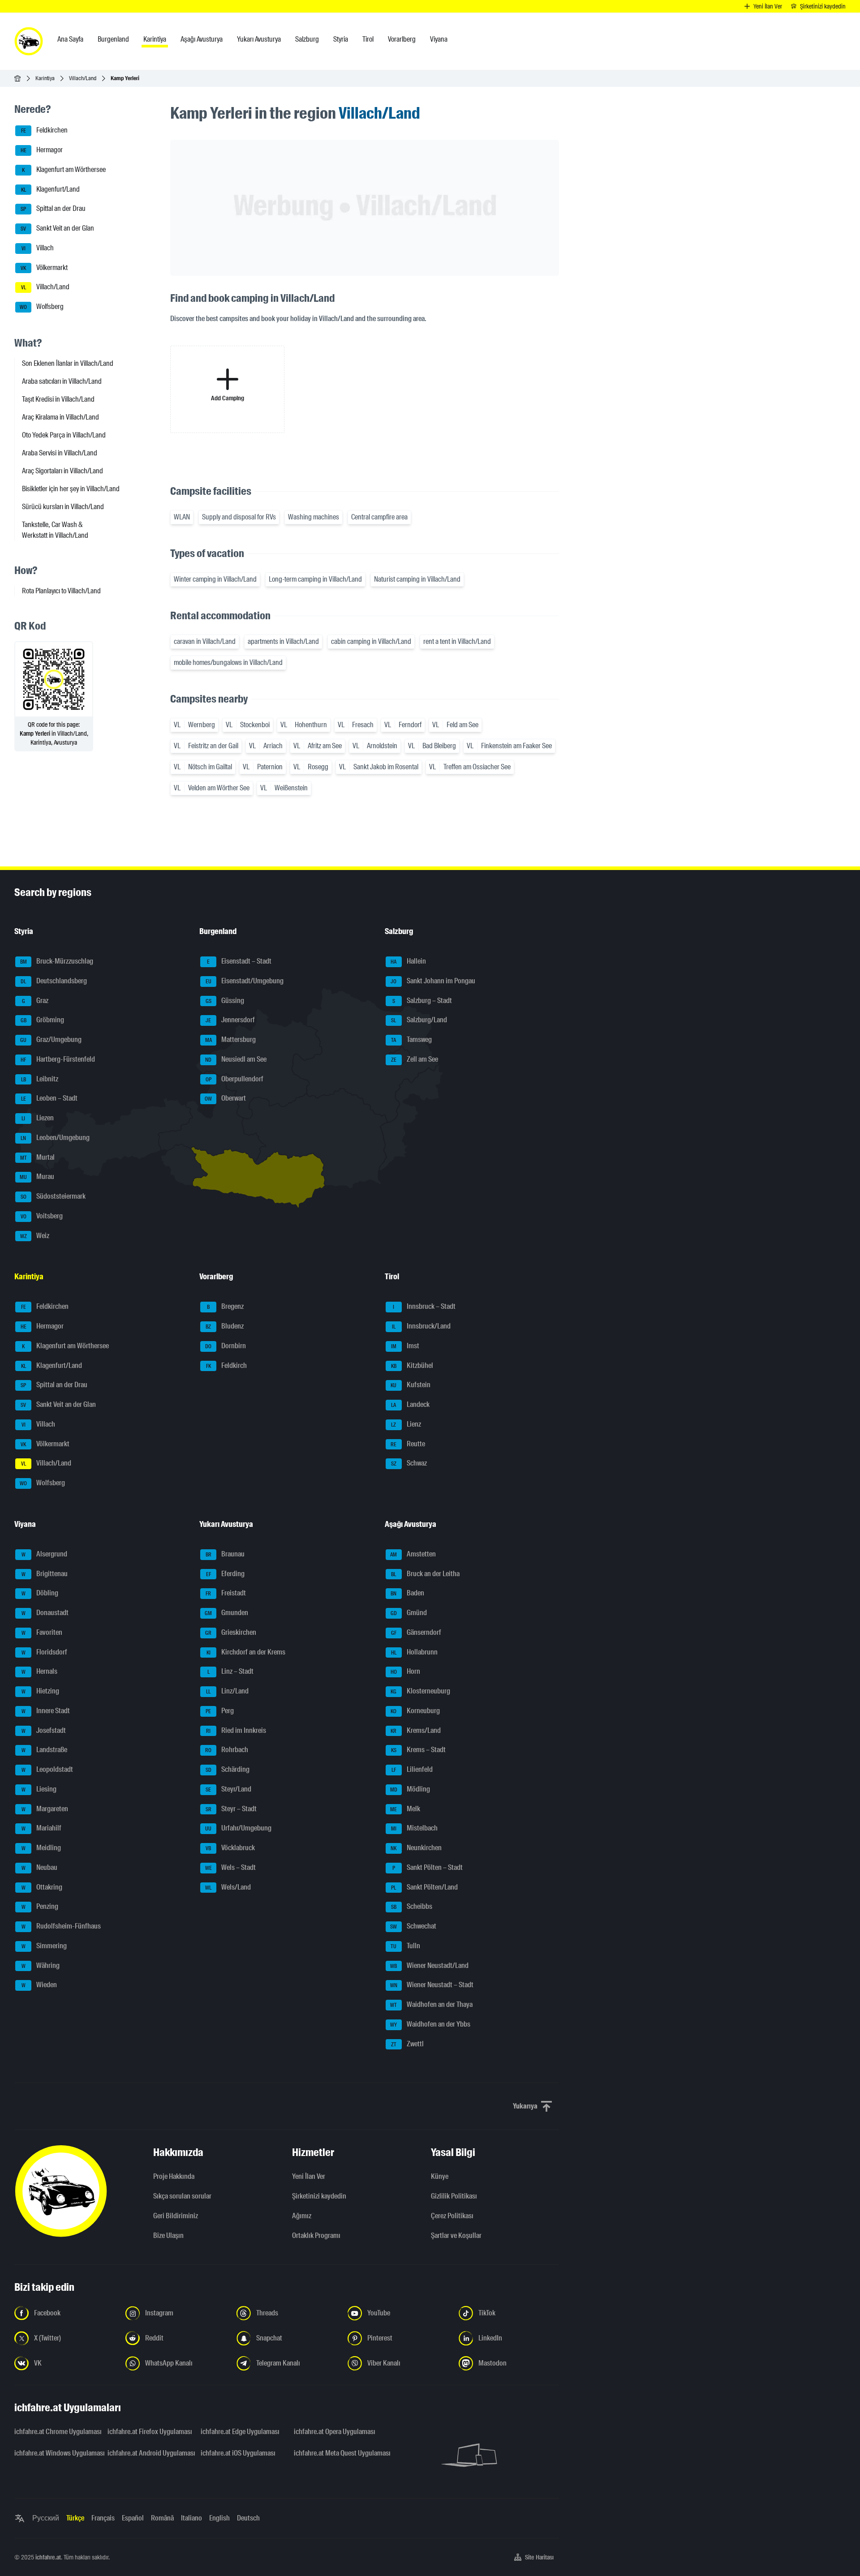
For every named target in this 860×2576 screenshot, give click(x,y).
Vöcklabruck (230, 1848)
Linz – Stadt (231, 1672)
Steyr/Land (228, 1789)
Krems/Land (416, 1730)
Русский (46, 2518)
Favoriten (42, 1632)
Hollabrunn (414, 1652)
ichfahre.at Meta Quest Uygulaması (335, 2453)
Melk (405, 1809)
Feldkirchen (45, 131)
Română (162, 2518)
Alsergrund (45, 1554)
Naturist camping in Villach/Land (417, 579)
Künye (440, 2176)
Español (133, 2518)
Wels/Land (228, 1887)
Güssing (225, 1001)
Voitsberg (42, 1216)
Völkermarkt (44, 268)
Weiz (35, 1236)
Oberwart (225, 1099)
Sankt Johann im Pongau (433, 981)
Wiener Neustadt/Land (429, 1965)
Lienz (406, 1424)
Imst (405, 1346)
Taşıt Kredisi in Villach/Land (58, 399)
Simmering (44, 1946)
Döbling (40, 1593)
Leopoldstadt (47, 1769)
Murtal (38, 1157)
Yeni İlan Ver (309, 2176)
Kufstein (411, 1385)
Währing (41, 1965)
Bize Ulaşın (168, 2235)
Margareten (45, 1809)
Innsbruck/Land (421, 1326)
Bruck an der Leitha (425, 1574)
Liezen (38, 1118)
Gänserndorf (416, 1632)
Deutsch (248, 2518)
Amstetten (413, 1554)
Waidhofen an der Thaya (431, 2004)
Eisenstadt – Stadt (239, 961)
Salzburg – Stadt (422, 1001)
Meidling (41, 1848)
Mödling (410, 1789)
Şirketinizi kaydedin (319, 2196)
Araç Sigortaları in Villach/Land (62, 471)
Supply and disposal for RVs (239, 517)
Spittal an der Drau (53, 209)
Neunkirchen (416, 1848)
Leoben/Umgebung (55, 1138)
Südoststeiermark (53, 1196)
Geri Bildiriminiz (176, 2216)
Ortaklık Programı (316, 2235)
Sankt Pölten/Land (424, 1887)
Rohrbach (227, 1750)
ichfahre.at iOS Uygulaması (238, 2453)
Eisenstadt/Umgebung (245, 981)
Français (103, 2518)
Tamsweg (411, 1039)
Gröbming (43, 1020)
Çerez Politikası (452, 2216)
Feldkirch (227, 1365)
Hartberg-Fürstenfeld (58, 1059)
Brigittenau (45, 1574)
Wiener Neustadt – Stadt (432, 1985)
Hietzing (41, 1691)
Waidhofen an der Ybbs (430, 2024)
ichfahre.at (48, 2557)
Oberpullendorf (235, 1079)
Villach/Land (83, 78)
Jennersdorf (230, 1020)
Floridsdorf (45, 1652)
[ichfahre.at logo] (29, 41)
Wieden (39, 1985)
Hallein (408, 961)
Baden (407, 1593)
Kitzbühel (412, 1365)
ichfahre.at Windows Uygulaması (56, 2453)
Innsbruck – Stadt (424, 1307)
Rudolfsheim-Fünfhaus (61, 1926)
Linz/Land (227, 1691)
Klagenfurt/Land (51, 189)
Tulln (405, 1946)
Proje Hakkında (174, 2176)
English (219, 2518)
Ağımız (302, 2216)
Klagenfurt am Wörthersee (64, 169)
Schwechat (413, 1926)
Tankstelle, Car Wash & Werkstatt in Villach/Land (55, 530)
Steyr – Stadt (231, 1809)
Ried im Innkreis (236, 1730)
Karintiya (45, 78)
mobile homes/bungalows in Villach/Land (228, 662)
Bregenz (225, 1307)
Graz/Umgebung (51, 1039)
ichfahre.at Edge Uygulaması (240, 2432)
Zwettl (407, 2044)
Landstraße (45, 1750)
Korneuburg (415, 1711)
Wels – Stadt (231, 1867)
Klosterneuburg (420, 1691)
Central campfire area (379, 517)
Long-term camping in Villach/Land (315, 579)
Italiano (191, 2518)
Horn (405, 1672)
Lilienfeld (412, 1769)
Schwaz (409, 1464)
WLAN (182, 517)
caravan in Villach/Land (205, 641)
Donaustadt (45, 1613)
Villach (38, 248)
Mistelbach (414, 1828)
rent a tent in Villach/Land (457, 641)
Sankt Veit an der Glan (57, 228)
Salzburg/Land (419, 1020)
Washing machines (314, 517)
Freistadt (226, 1593)
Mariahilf (42, 1828)
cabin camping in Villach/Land (371, 641)
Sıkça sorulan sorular (182, 2196)
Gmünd (409, 1613)
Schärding (228, 1769)
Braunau (225, 1554)
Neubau (40, 1867)
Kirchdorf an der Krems (246, 1652)
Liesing (39, 1789)
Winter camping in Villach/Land (215, 579)
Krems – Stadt (418, 1750)
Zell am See (415, 1059)
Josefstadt (44, 1730)
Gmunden (226, 1613)
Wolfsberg (42, 306)
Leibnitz (40, 1079)
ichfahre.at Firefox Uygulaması (149, 2432)
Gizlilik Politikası (454, 2196)
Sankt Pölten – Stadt (428, 1867)
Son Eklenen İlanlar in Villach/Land (68, 363)
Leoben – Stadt (49, 1099)
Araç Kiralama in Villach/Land (60, 417)
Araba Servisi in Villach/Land (60, 453)
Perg (220, 1711)
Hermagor (42, 150)
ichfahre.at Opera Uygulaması (335, 2432)
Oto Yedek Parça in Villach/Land (64, 435)
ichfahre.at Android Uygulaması (149, 2453)
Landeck (410, 1404)
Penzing (40, 1907)
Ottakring (42, 1887)
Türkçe (75, 2518)
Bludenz (225, 1326)
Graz (35, 1001)
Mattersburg (231, 1039)
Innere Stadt (46, 1711)
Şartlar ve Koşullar (456, 2235)
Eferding (226, 1574)
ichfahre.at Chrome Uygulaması (56, 2432)
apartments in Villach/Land (283, 641)
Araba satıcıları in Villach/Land (62, 381)
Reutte (408, 1444)
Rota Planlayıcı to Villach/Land (61, 591)
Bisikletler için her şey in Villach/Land (71, 489)
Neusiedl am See (236, 1059)
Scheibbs (412, 1907)
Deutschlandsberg (54, 981)
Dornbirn (226, 1346)
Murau (37, 1177)
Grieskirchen (231, 1632)
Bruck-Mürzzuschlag (57, 961)
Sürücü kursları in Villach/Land (63, 507)
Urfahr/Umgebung (238, 1828)
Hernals (40, 1672)
